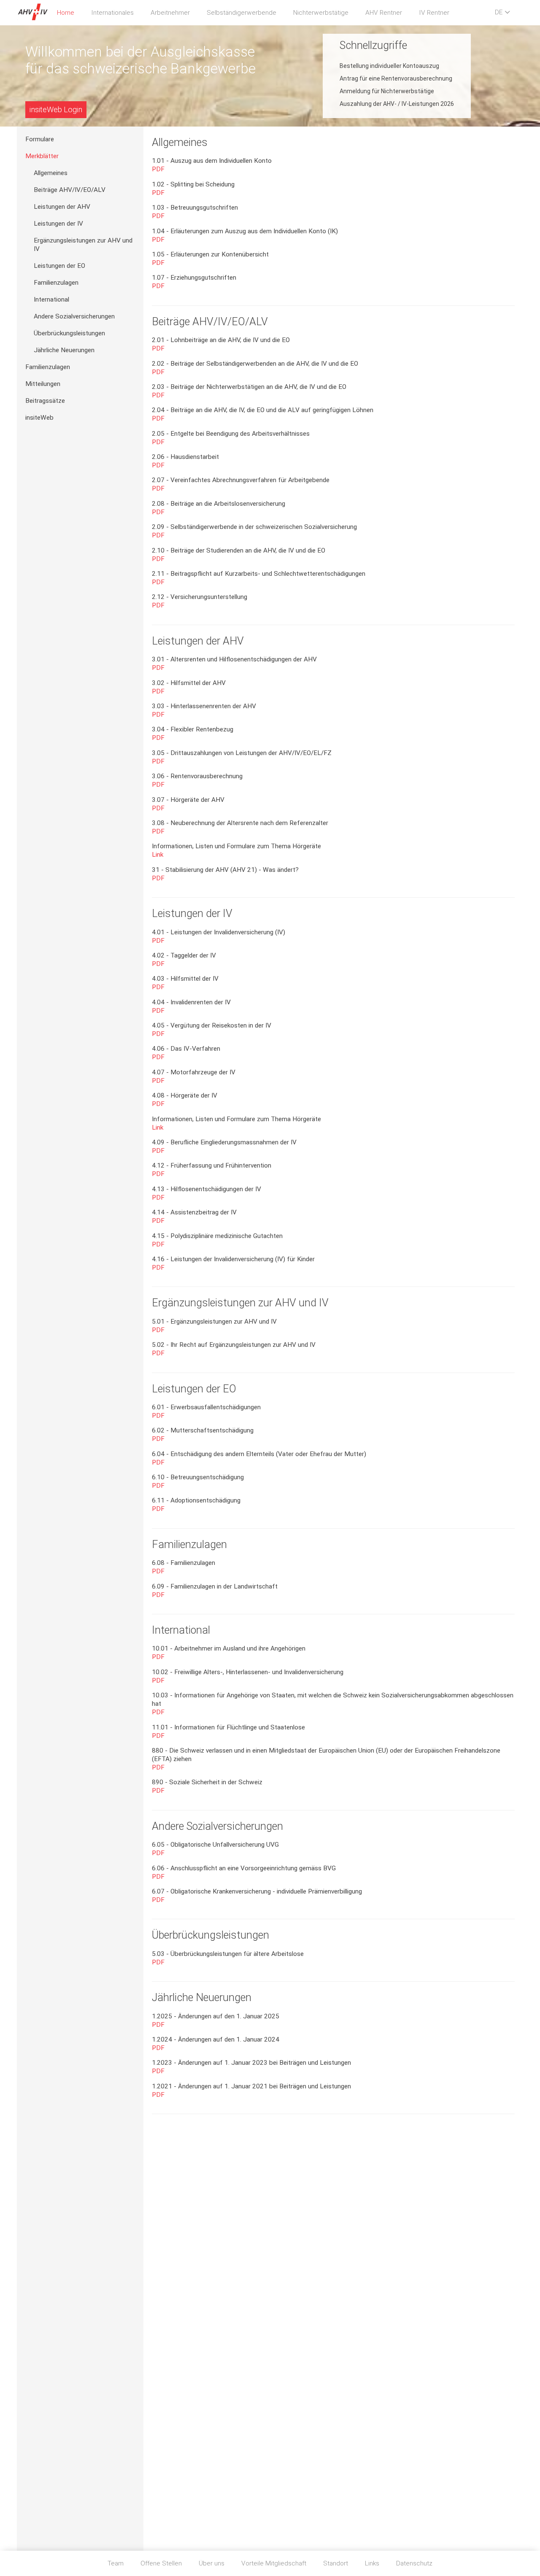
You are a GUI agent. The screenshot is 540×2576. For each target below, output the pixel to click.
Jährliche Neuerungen (64, 350)
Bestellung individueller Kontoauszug (389, 66)
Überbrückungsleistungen (69, 333)
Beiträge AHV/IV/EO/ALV (70, 190)
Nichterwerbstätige (321, 13)
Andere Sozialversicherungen (74, 316)
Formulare (40, 139)
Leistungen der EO (59, 266)
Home (66, 13)
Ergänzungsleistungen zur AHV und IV (83, 245)
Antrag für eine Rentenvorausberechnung (396, 78)
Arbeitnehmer (170, 13)
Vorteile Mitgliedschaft (274, 2563)
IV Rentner (434, 13)
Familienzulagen (56, 283)
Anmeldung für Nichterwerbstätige (387, 91)
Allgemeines (51, 173)
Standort (336, 2563)
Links (372, 2563)
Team (116, 2563)
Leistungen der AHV (62, 207)
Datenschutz (414, 2563)
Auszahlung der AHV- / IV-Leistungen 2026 (397, 104)
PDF (158, 169)
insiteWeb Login (56, 109)
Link (158, 855)
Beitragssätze (45, 401)
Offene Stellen (161, 2563)
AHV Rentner (384, 13)
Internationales (112, 13)
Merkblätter (42, 156)
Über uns (212, 2563)
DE (499, 12)
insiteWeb (39, 418)
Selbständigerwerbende (242, 13)
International (51, 299)
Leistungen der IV (58, 224)
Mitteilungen (43, 384)
